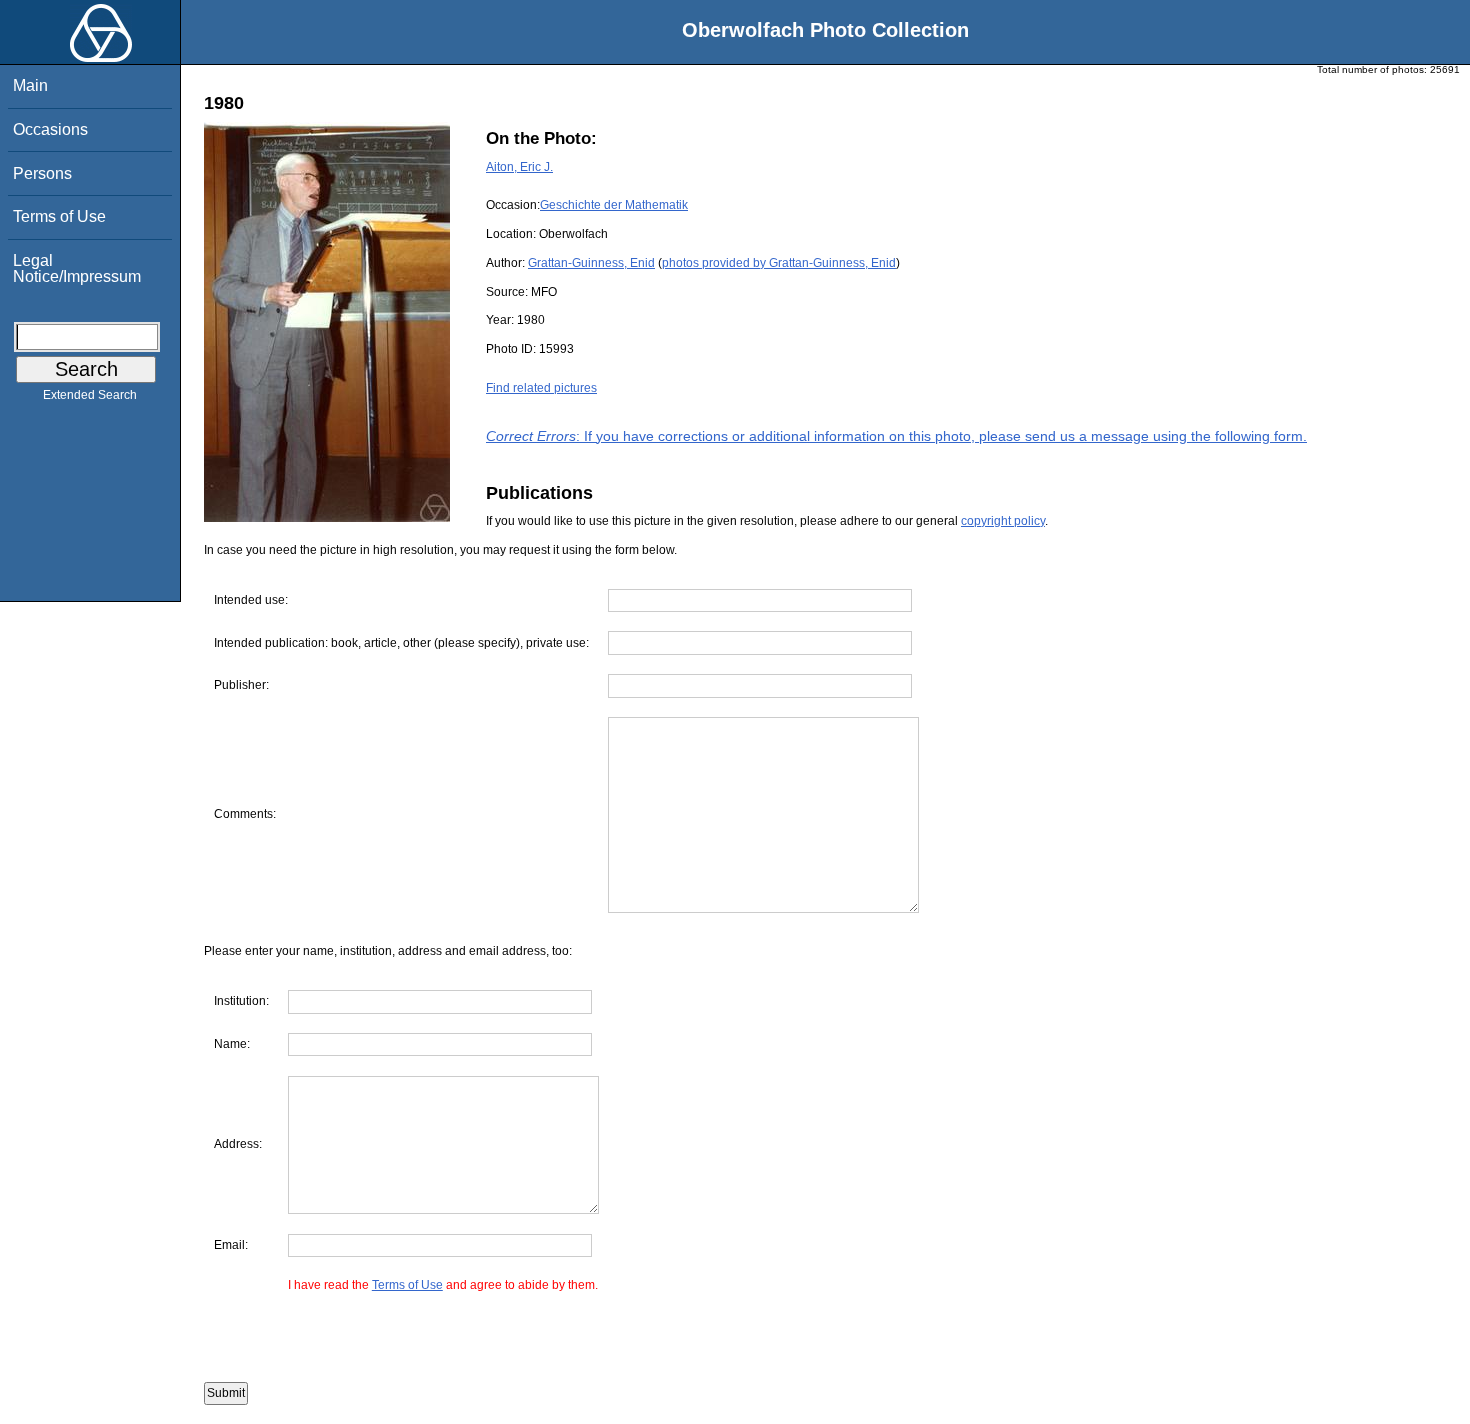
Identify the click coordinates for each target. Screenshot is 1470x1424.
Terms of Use (59, 216)
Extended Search (90, 395)
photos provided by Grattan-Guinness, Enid (779, 263)
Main (30, 85)
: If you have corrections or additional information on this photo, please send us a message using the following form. (896, 436)
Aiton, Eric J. (519, 167)
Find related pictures (541, 388)
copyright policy (1003, 521)
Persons (42, 173)
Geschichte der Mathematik (614, 205)
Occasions (50, 129)
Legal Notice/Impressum (77, 268)
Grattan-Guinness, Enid (591, 263)
